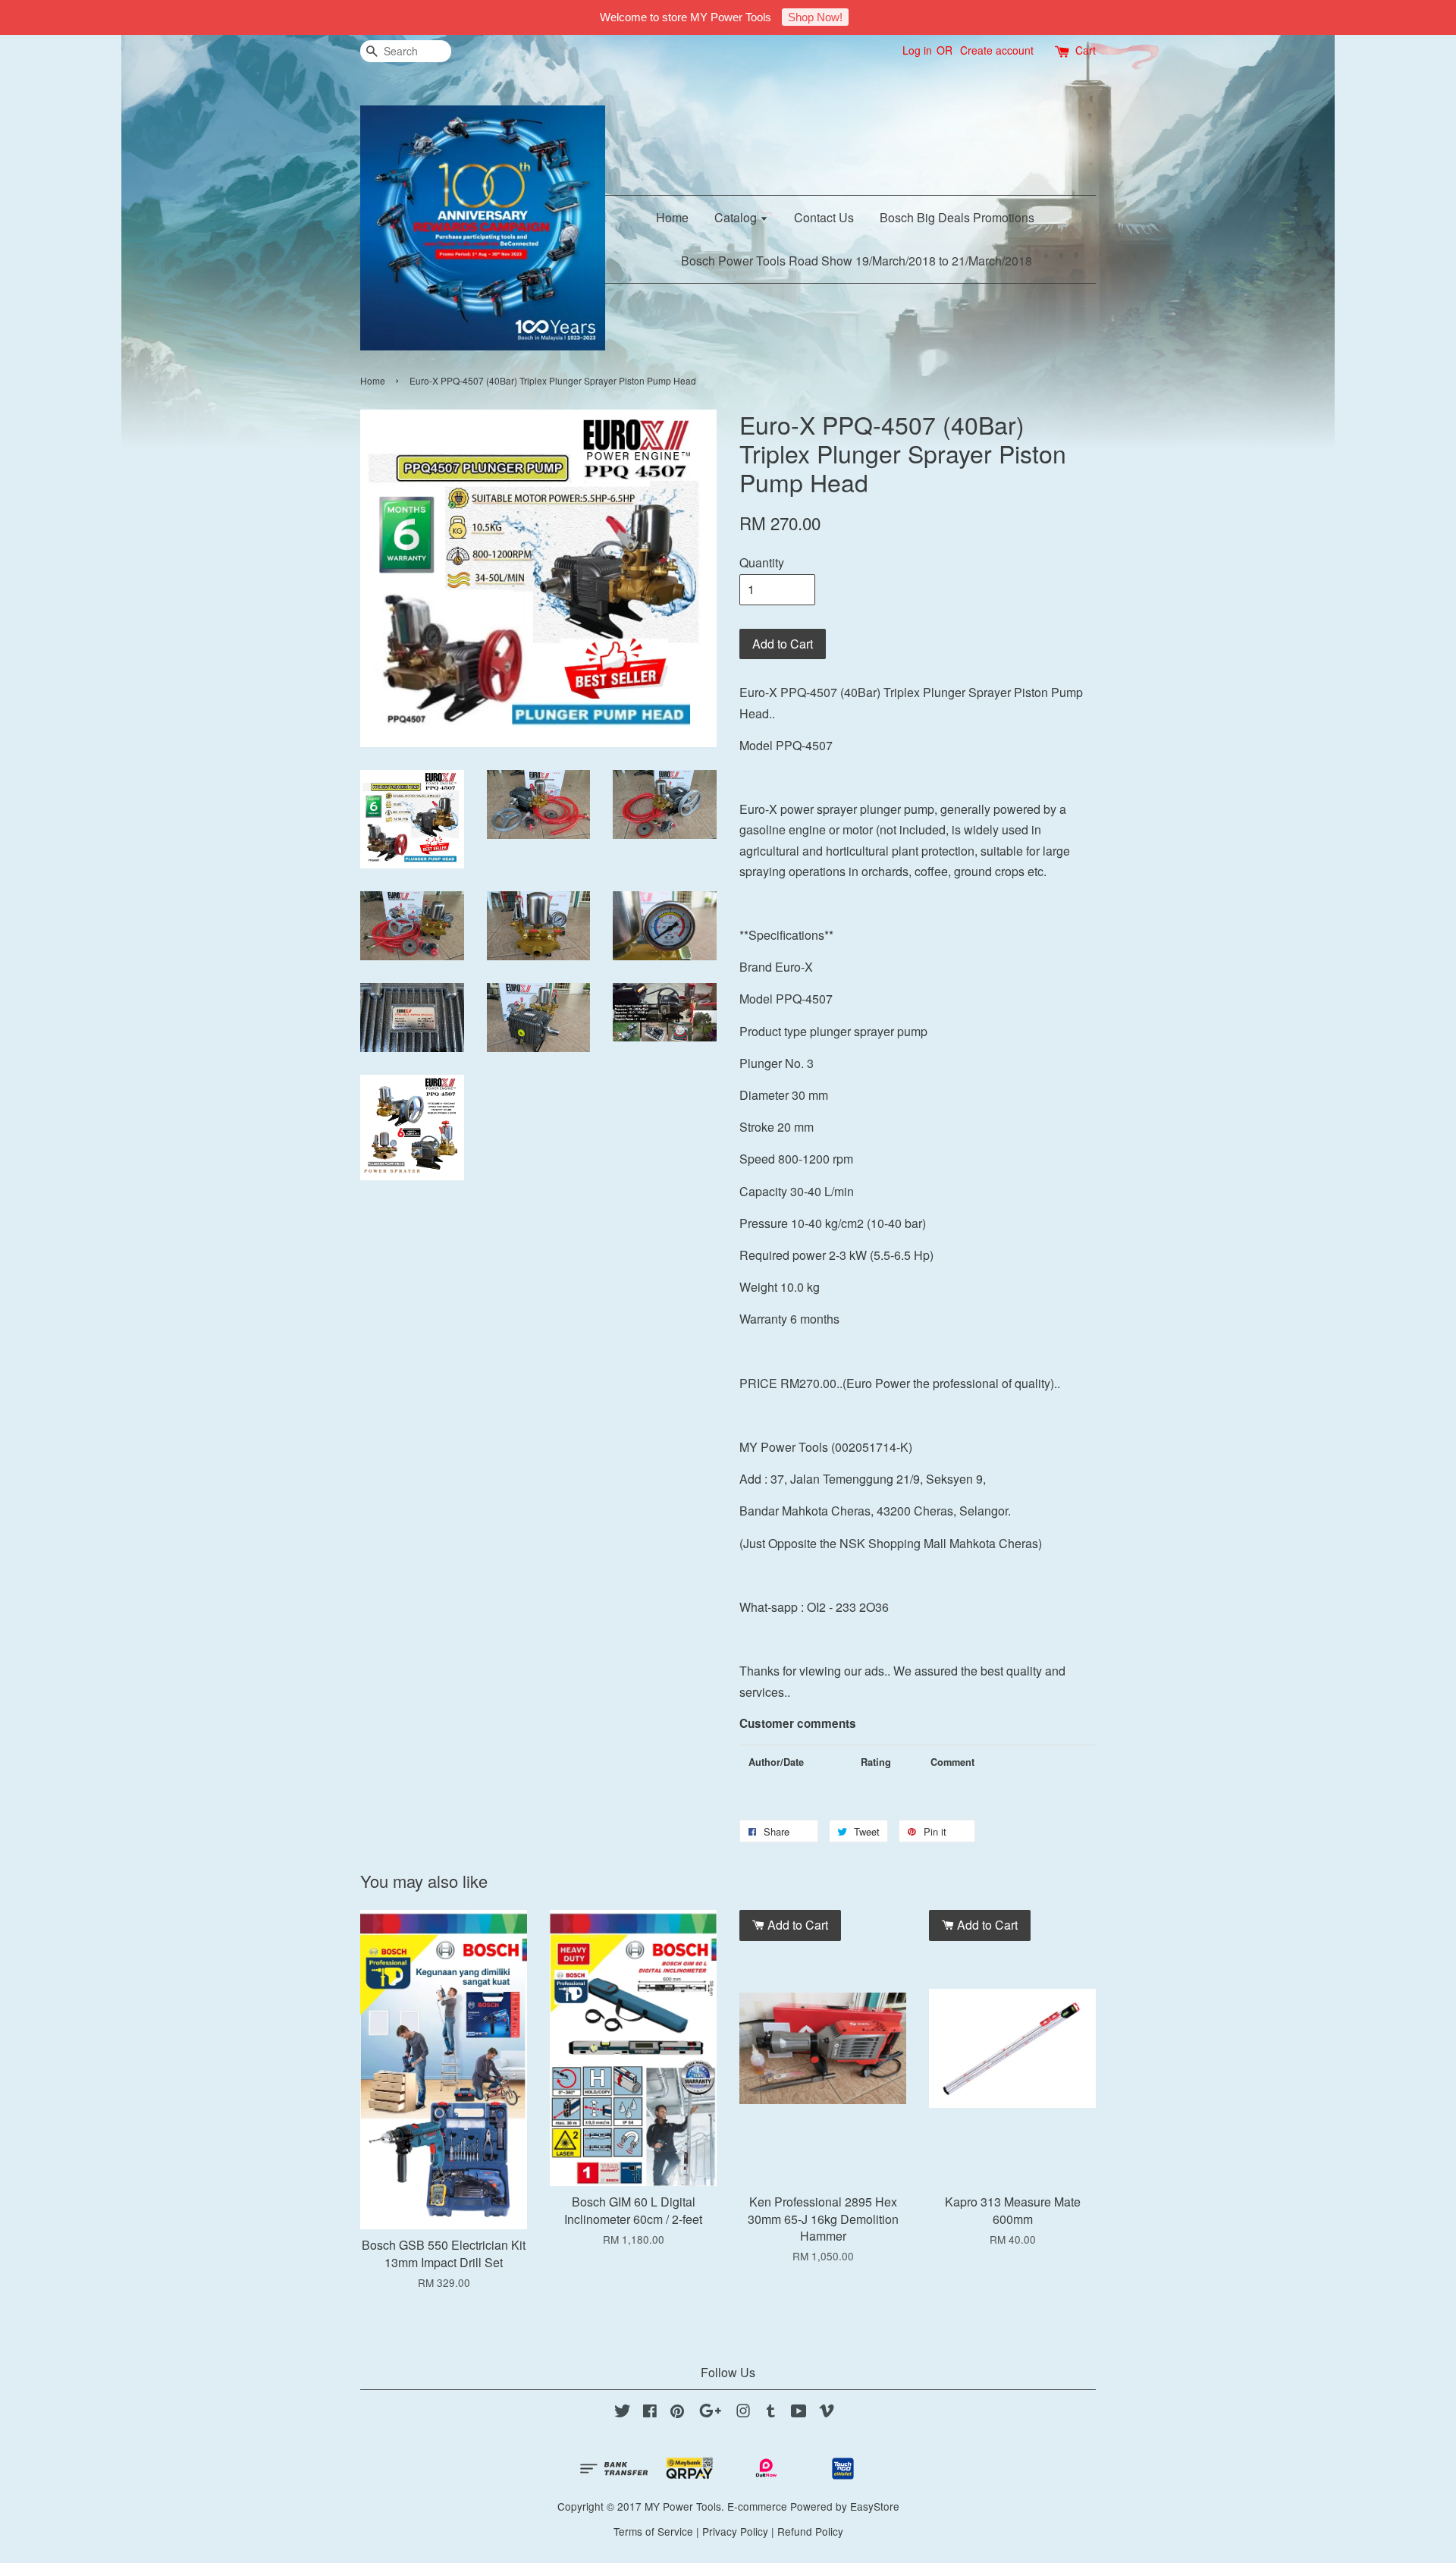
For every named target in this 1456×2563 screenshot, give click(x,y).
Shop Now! (815, 17)
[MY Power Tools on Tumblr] (771, 2413)
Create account (997, 50)
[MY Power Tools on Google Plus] (710, 2413)
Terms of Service (653, 2531)
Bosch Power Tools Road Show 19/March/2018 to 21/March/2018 (857, 261)
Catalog (737, 217)
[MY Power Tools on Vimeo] (827, 2413)
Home (672, 217)
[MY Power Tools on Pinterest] (677, 2413)
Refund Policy (810, 2531)
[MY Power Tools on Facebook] (650, 2413)
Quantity (762, 562)
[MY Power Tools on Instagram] (743, 2413)
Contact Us (824, 217)
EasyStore (875, 2506)
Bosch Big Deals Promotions (957, 217)
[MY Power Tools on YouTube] (799, 2413)
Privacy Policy (735, 2531)
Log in (917, 50)
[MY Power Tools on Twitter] (623, 2413)
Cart (1086, 50)
